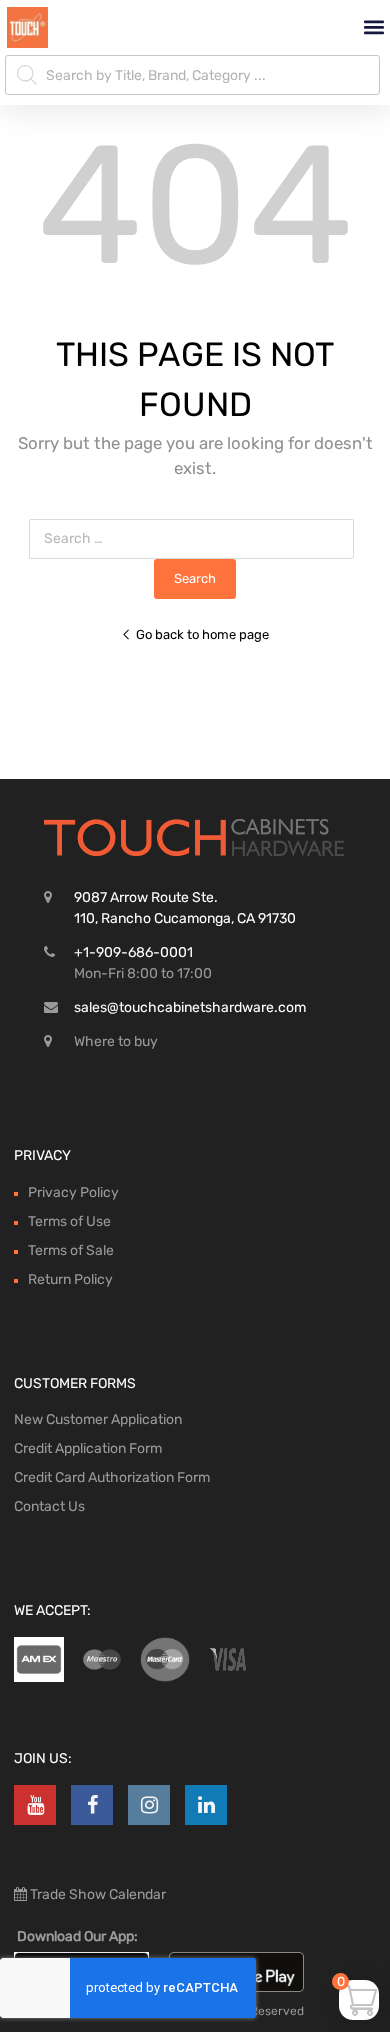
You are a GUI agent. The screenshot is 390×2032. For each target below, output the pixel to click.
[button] (373, 27)
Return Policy (70, 1279)
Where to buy (116, 1041)
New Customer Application (98, 1419)
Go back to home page (202, 634)
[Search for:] (195, 538)
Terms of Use (69, 1221)
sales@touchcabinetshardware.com (190, 1007)
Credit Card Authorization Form (112, 1477)
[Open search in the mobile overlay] (192, 75)
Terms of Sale (71, 1250)
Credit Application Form (88, 1448)
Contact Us (49, 1506)
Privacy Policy (73, 1192)
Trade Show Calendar (96, 1894)
